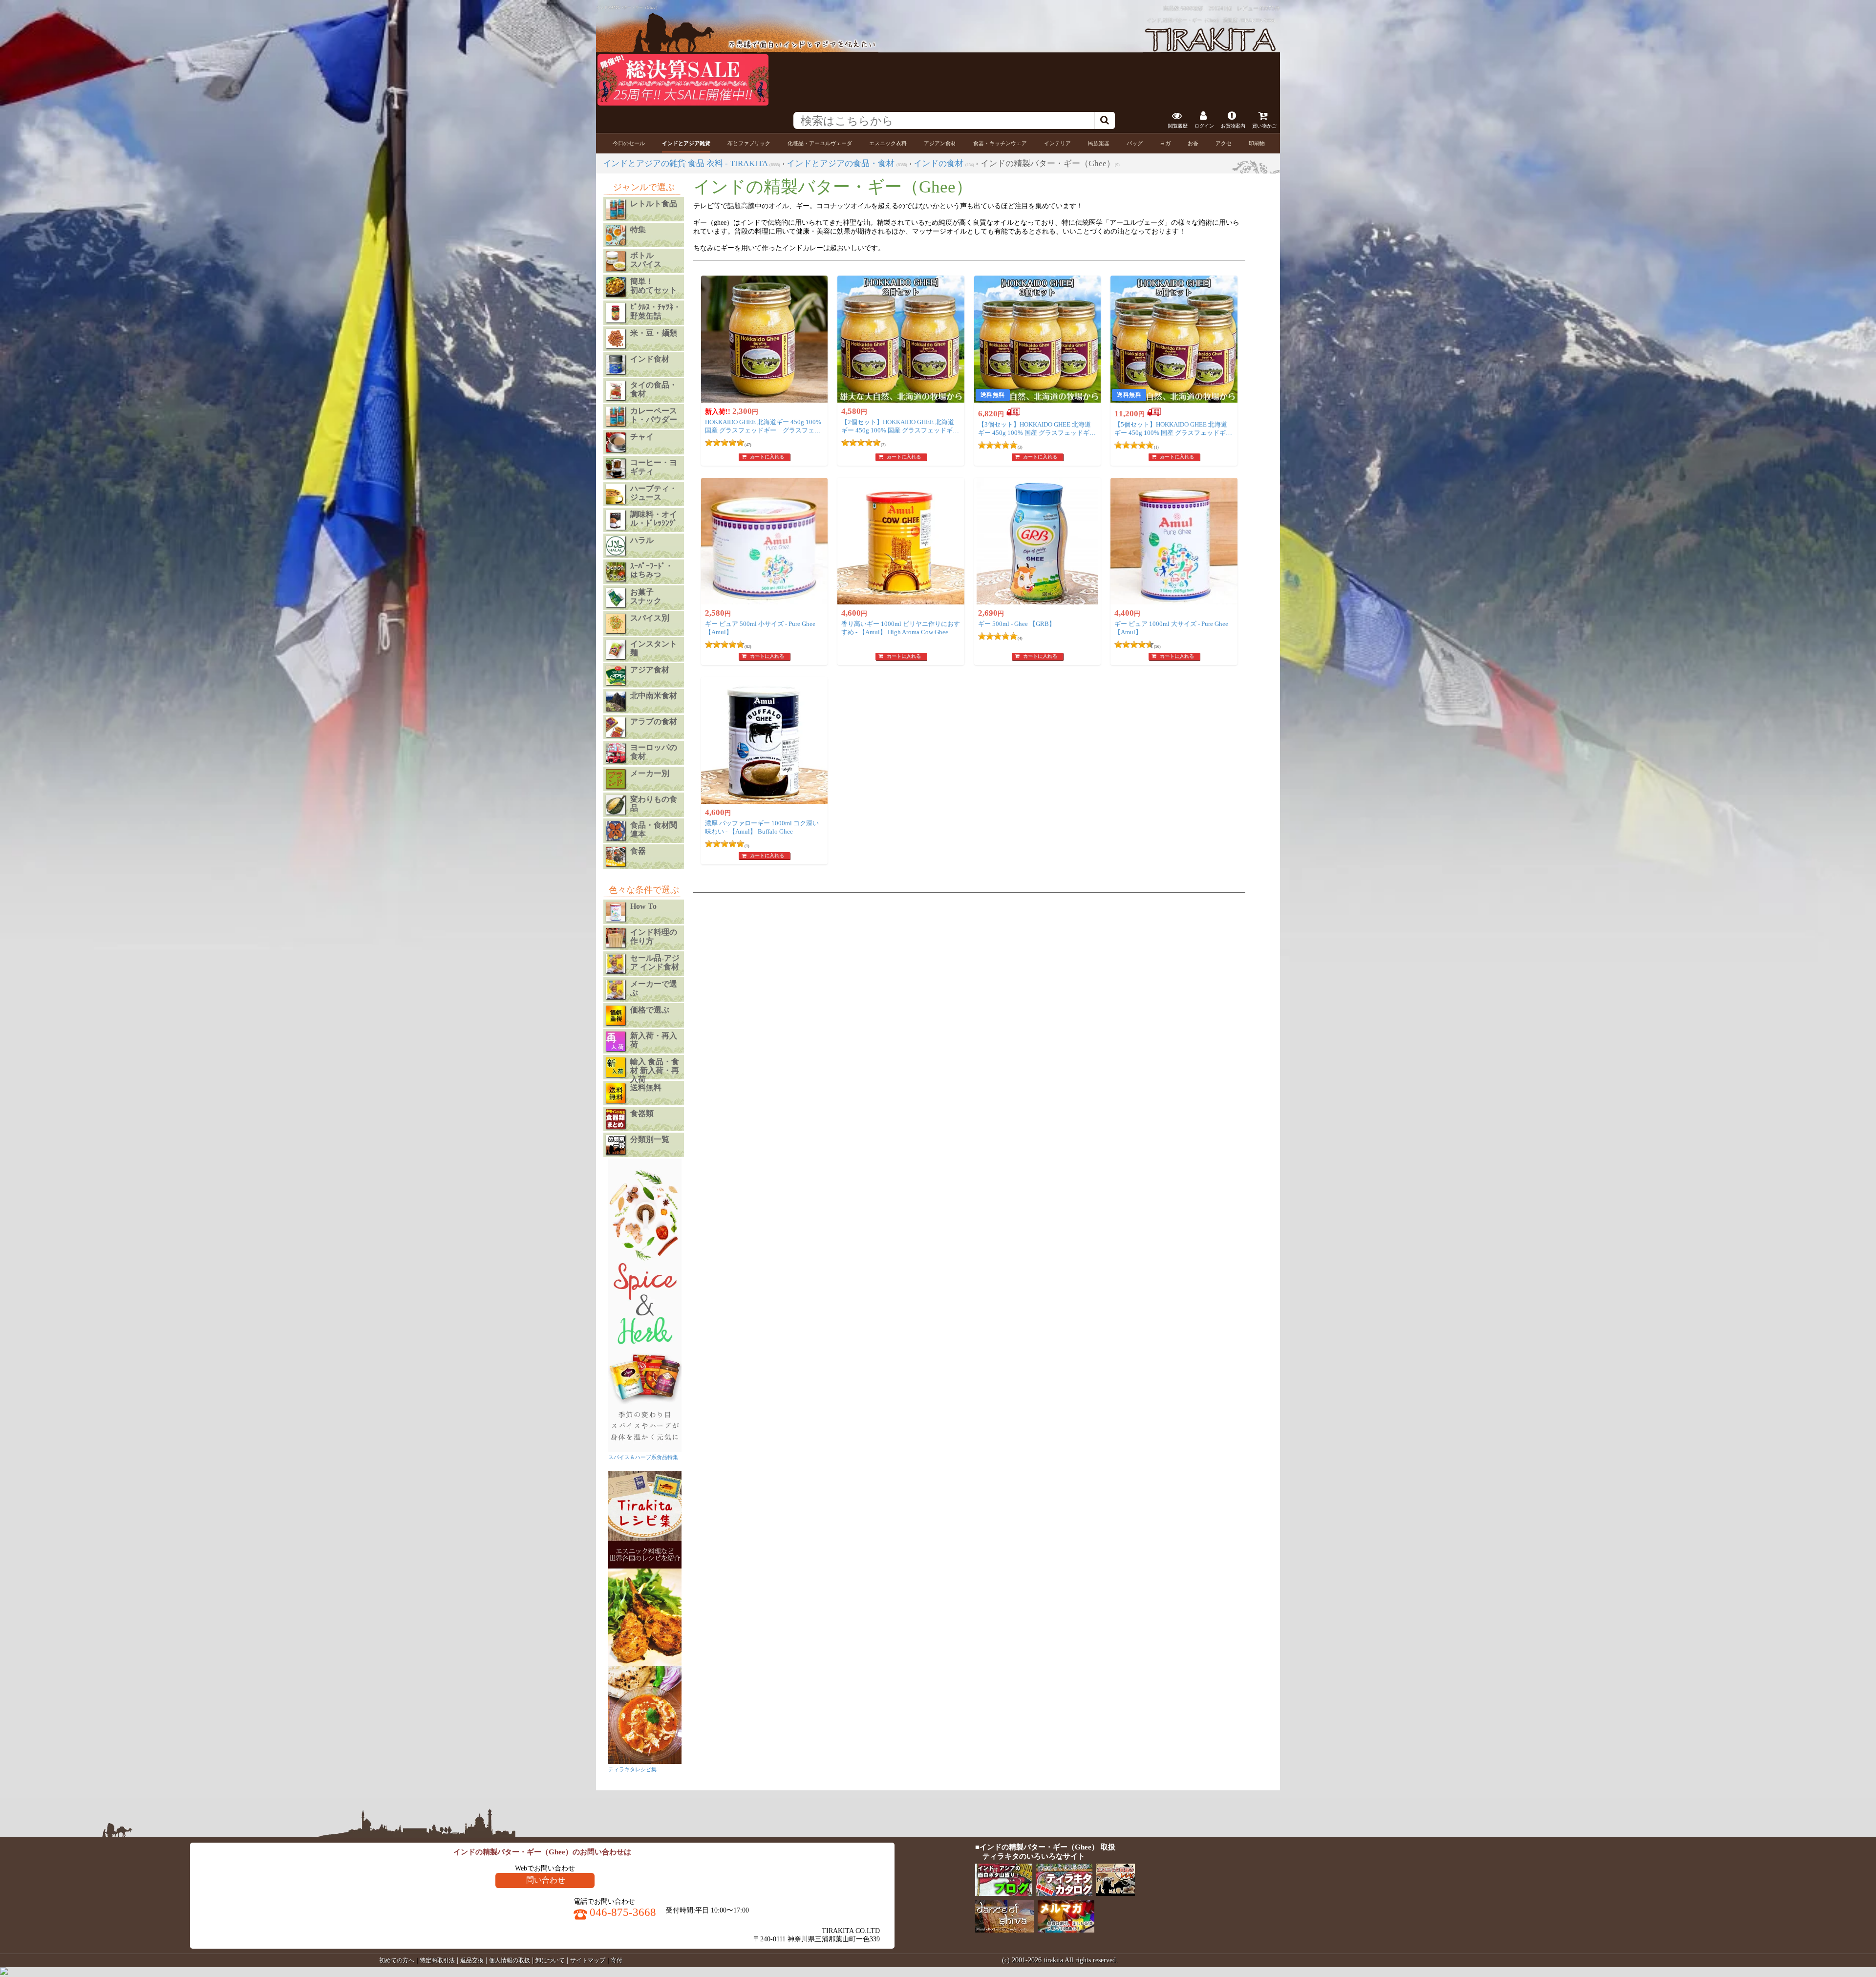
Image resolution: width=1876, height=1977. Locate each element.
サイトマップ (588, 1960)
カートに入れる (767, 457)
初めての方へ (397, 1960)
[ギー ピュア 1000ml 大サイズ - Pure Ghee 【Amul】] (1174, 541)
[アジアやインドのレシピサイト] (1116, 1894)
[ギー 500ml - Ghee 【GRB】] (1038, 541)
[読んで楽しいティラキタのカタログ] (1065, 1894)
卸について (550, 1960)
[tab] (629, 143)
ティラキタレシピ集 (632, 1769)
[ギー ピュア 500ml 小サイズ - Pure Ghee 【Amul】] (765, 541)
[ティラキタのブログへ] (1004, 1894)
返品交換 (472, 1960)
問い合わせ (546, 1880)
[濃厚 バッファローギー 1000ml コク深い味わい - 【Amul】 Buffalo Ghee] (765, 741)
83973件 (1270, 8)
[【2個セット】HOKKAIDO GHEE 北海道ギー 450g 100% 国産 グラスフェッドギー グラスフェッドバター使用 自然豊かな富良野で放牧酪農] (901, 339)
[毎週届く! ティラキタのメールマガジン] (1067, 1930)
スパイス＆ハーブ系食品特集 (643, 1457)
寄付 (617, 1960)
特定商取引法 (437, 1960)
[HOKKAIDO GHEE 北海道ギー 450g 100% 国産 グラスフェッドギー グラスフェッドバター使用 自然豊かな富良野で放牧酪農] (765, 339)
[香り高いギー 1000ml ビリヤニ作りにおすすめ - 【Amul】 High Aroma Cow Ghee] (901, 541)
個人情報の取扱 (510, 1960)
